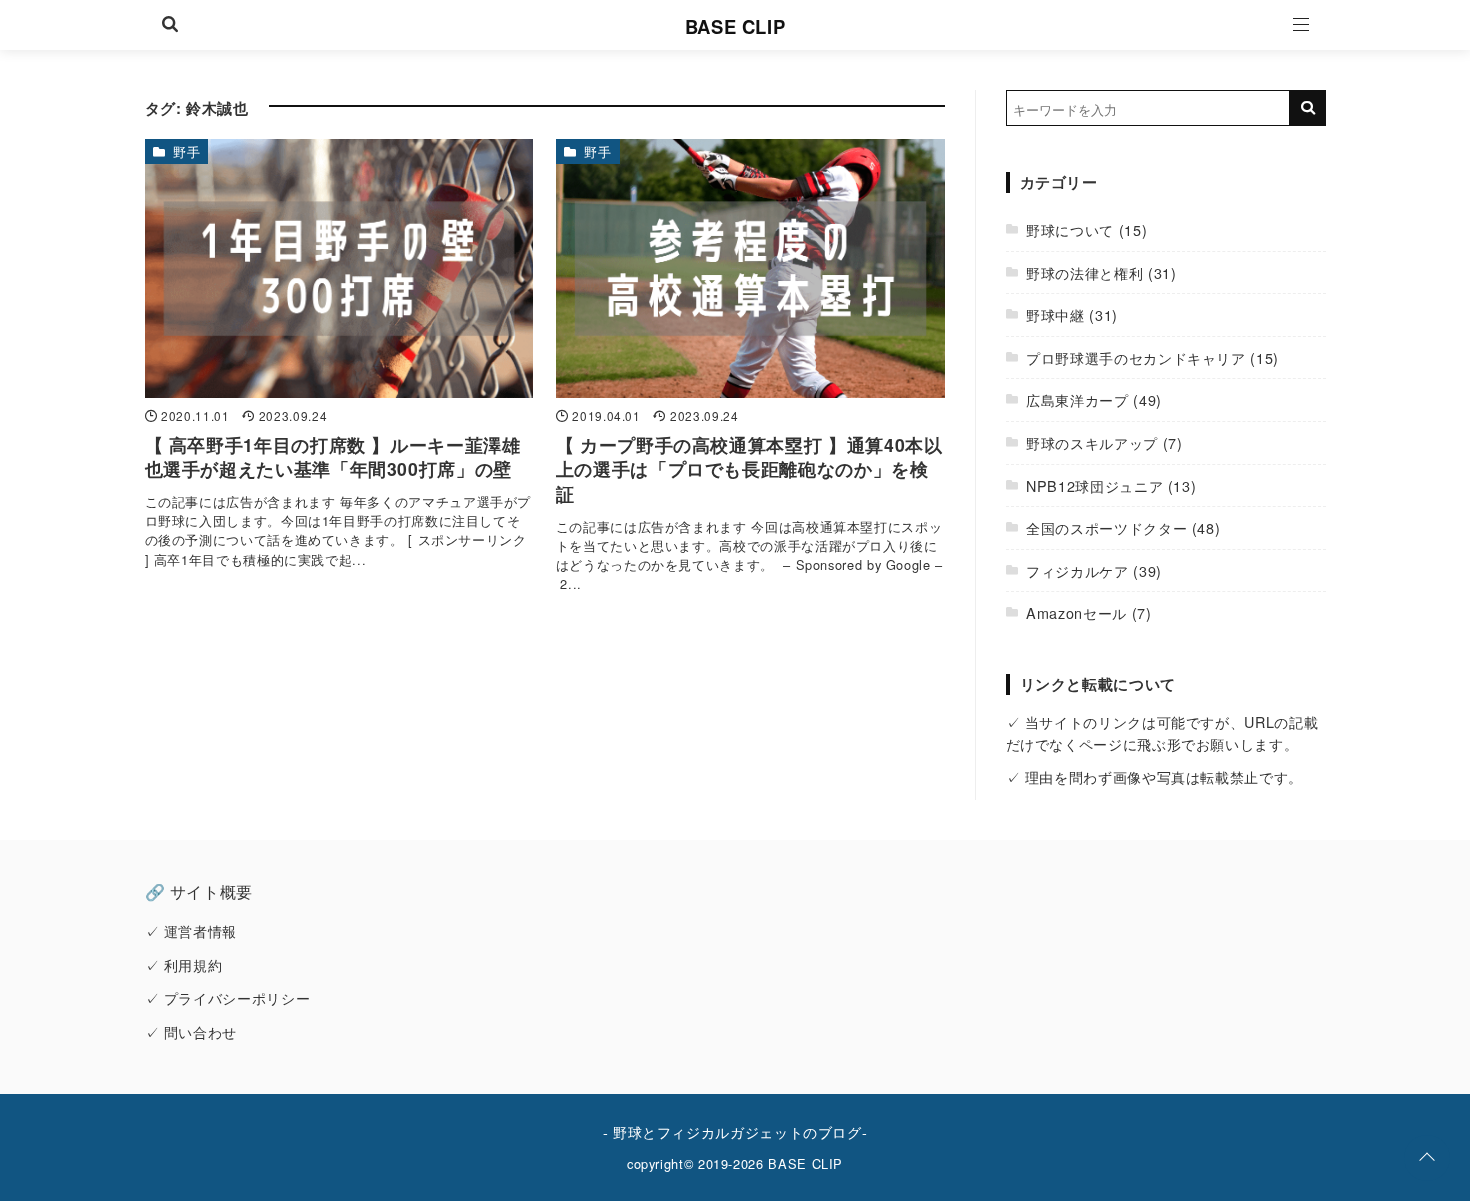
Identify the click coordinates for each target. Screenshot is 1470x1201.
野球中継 (1055, 314)
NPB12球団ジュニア (1094, 485)
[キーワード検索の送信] (1308, 108)
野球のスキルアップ (1092, 442)
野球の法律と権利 (1084, 272)
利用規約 (193, 964)
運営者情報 (200, 930)
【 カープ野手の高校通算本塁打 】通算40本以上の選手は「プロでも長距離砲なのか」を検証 (749, 469)
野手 (186, 151)
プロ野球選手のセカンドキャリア (1136, 357)
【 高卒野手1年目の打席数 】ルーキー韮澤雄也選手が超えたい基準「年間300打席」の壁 (333, 457)
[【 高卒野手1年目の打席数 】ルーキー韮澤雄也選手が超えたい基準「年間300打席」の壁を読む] (339, 268)
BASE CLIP (735, 26)
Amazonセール (1076, 612)
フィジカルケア (1077, 570)
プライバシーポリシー (237, 997)
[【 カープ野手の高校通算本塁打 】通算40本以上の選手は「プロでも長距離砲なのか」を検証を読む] (750, 268)
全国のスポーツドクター (1106, 527)
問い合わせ (200, 1031)
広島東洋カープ (1077, 399)
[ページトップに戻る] (1427, 1158)
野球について (1070, 229)
